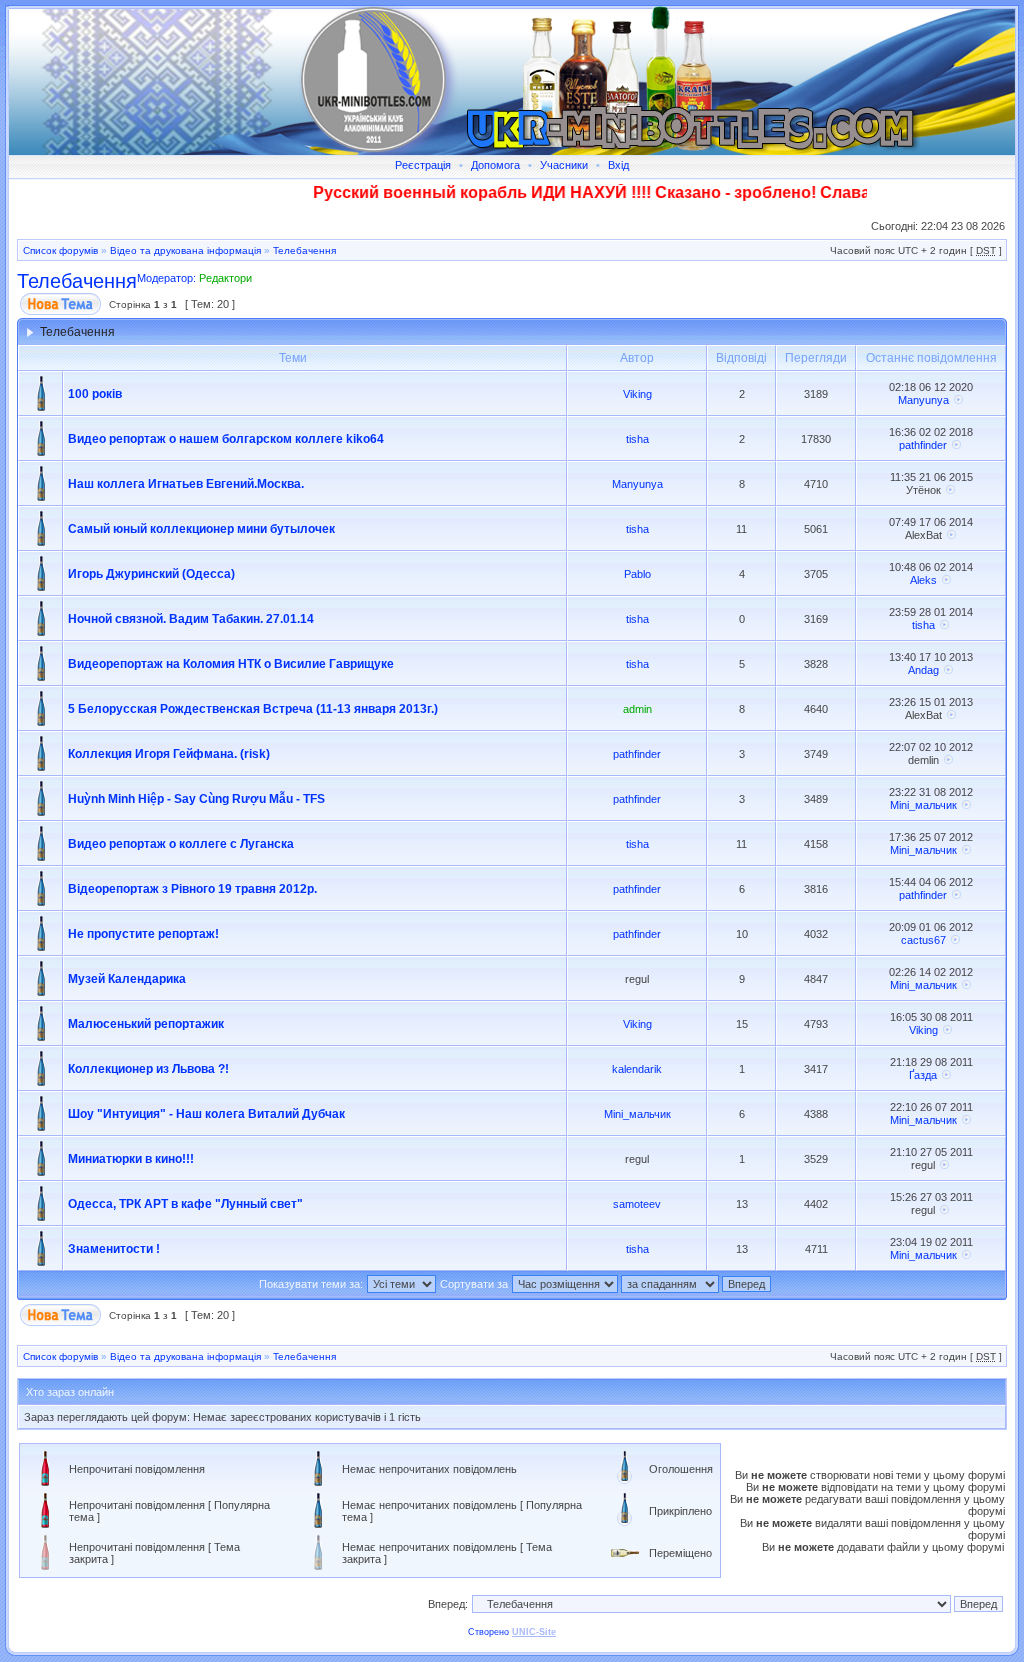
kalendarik (637, 1069)
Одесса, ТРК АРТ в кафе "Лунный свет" (185, 1204)
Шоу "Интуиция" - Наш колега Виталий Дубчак (206, 1114)
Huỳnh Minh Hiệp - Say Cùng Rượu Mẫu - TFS (196, 799)
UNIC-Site (534, 1632)
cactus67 (923, 940)
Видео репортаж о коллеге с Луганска (181, 844)
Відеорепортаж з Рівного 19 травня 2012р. (192, 889)
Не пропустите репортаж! (143, 934)
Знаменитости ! (114, 1249)
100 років (95, 394)
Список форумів (60, 250)
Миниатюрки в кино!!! (131, 1159)
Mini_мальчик (923, 805)
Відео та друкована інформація (185, 250)
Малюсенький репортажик (146, 1024)
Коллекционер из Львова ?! (148, 1069)
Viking (637, 394)
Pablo (637, 574)
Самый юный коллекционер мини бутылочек (201, 529)
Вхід (618, 165)
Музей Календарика (127, 979)
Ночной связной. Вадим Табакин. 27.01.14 (191, 619)
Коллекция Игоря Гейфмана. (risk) (169, 754)
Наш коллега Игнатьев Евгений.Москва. (186, 484)
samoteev (637, 1204)
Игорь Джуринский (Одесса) (151, 574)
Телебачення (304, 250)
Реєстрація (423, 165)
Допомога (495, 165)
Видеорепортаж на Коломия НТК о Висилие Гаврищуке (231, 664)
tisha (637, 439)
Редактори (225, 278)
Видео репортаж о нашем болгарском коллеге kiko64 (226, 439)
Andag (923, 670)
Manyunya (923, 400)
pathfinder (923, 445)
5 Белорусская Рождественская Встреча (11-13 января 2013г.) (253, 709)
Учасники (564, 165)
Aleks (923, 580)
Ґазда (923, 1075)
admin (637, 709)
